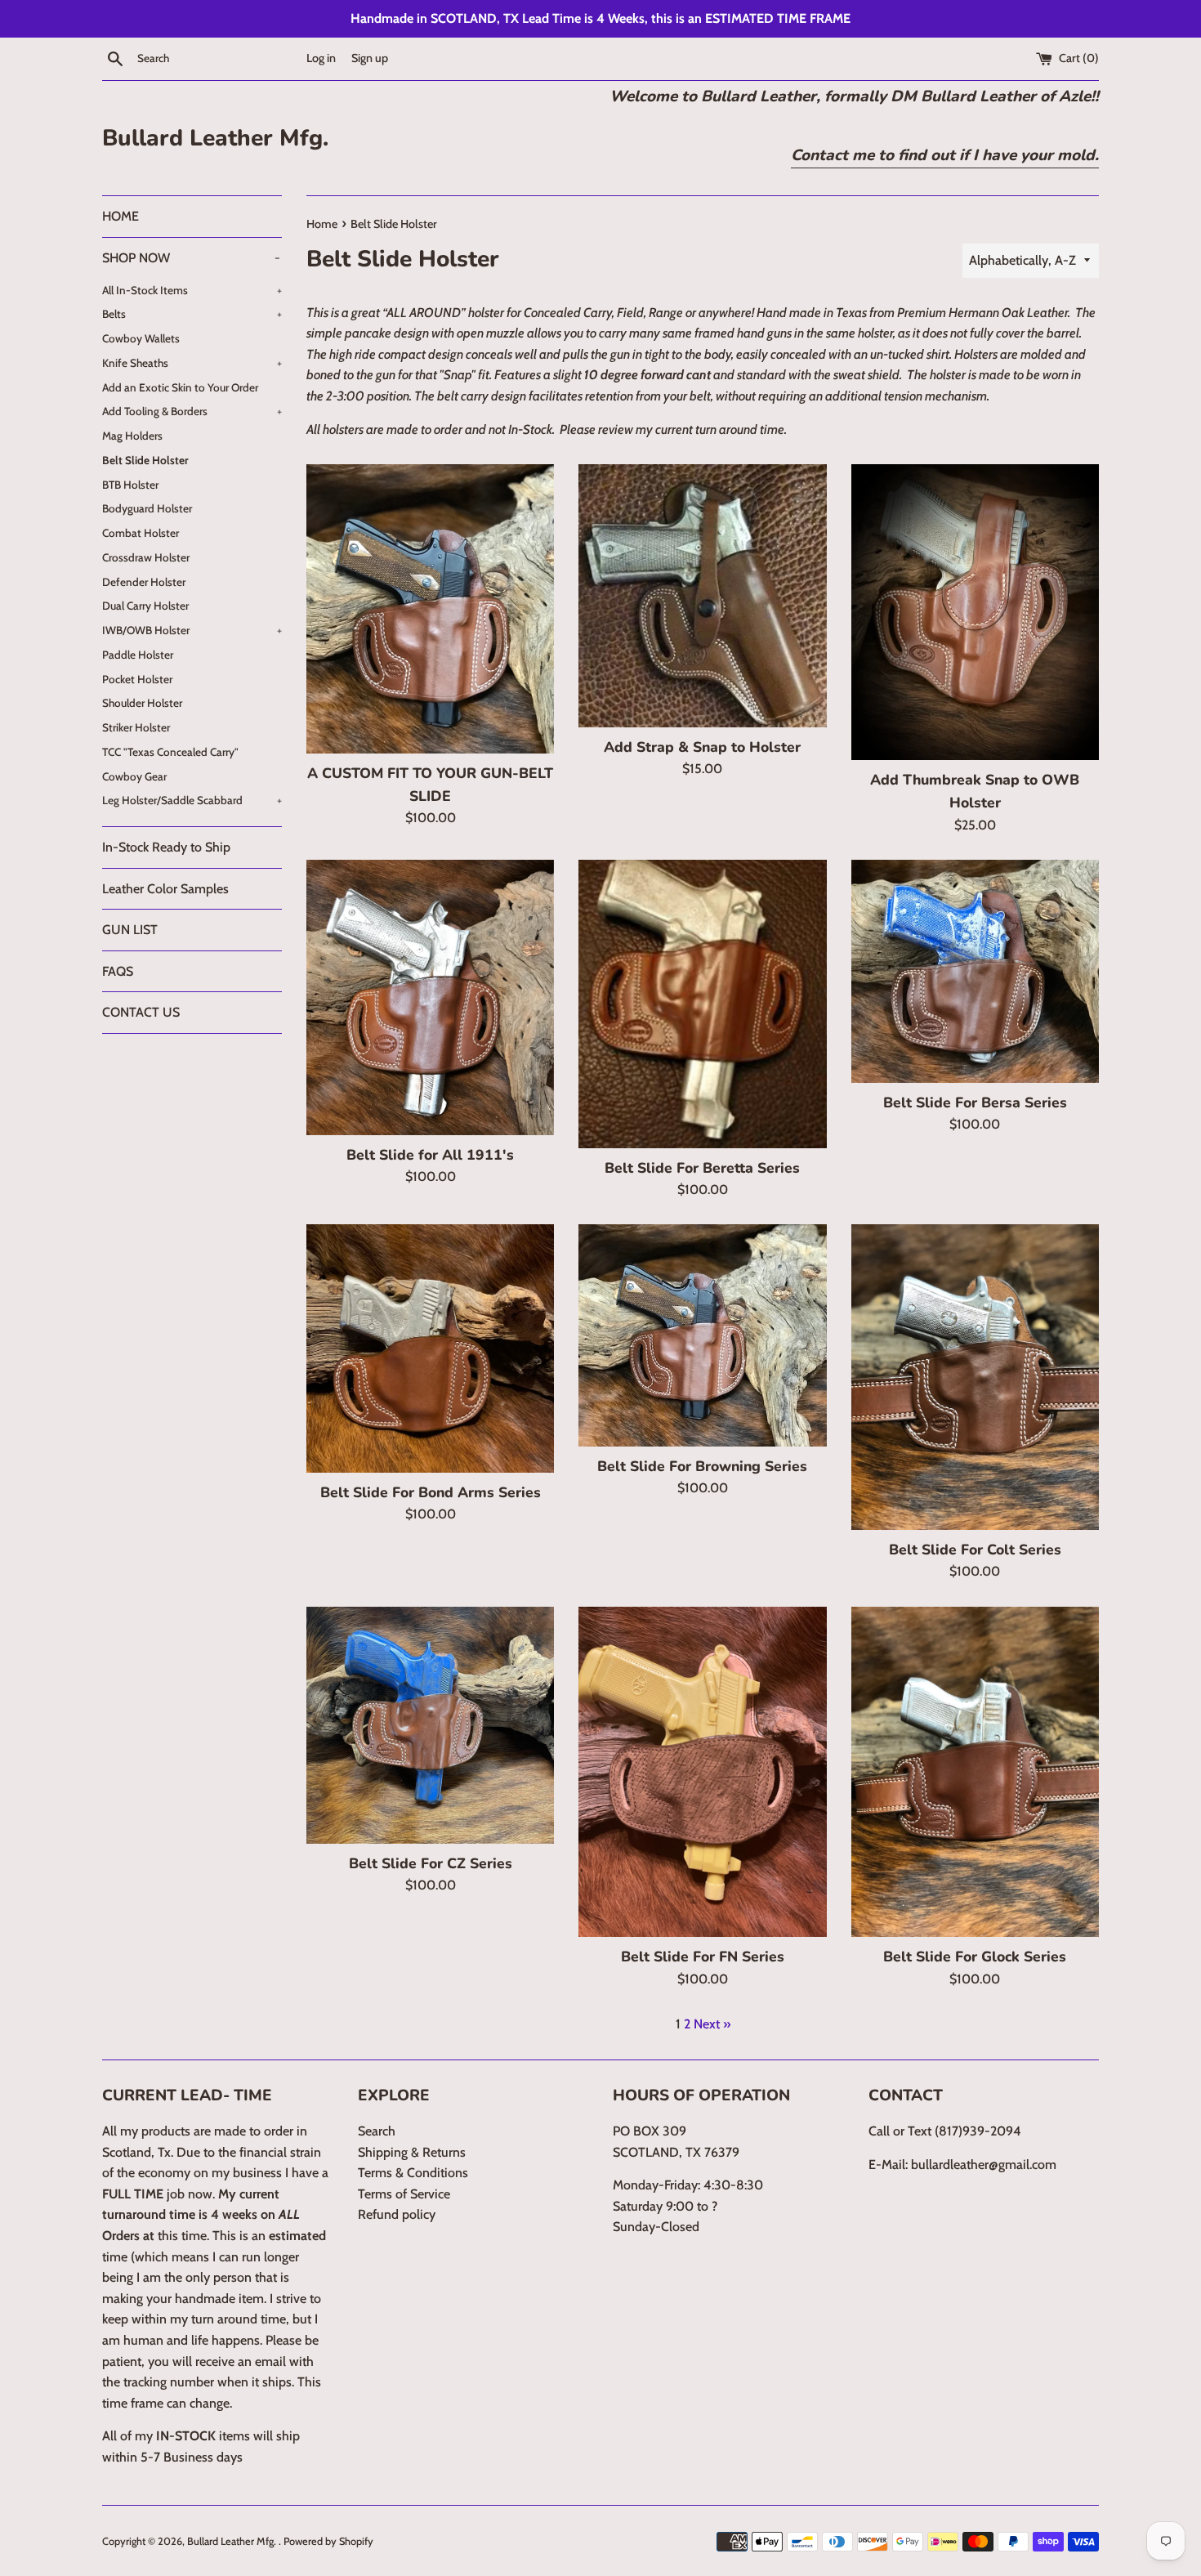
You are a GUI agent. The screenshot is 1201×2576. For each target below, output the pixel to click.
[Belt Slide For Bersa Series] (975, 971)
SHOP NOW (191, 258)
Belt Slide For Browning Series (702, 1466)
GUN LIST (130, 930)
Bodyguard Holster (147, 508)
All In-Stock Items (192, 290)
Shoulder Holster (142, 703)
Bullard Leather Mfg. (215, 138)
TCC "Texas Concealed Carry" (170, 752)
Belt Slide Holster (145, 460)
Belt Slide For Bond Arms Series (431, 1492)
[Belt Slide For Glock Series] (975, 1772)
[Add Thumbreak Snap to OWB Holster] (975, 612)
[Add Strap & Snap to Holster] (702, 596)
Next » (712, 2024)
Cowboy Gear (134, 776)
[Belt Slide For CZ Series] (430, 1725)
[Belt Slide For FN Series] (702, 1772)
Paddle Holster (138, 655)
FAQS (118, 971)
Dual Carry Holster (145, 606)
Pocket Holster (137, 679)
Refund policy (397, 2214)
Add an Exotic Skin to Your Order (180, 387)
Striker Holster (136, 727)
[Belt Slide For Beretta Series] (702, 1004)
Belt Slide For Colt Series (975, 1550)
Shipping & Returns (412, 2152)
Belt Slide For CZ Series (431, 1863)
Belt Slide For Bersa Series (975, 1102)
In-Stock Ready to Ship (166, 847)
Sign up (370, 58)
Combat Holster (141, 533)
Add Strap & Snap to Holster (702, 747)
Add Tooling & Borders (192, 411)
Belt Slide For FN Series (703, 1957)
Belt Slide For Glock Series (975, 1957)
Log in (321, 58)
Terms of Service (404, 2194)
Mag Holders (132, 436)
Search (377, 2131)
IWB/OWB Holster (192, 630)
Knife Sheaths (192, 363)
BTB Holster (130, 485)
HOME (121, 216)
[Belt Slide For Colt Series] (975, 1377)
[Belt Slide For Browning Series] (702, 1335)
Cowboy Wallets (141, 338)
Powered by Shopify (328, 2541)
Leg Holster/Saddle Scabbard (192, 800)
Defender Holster (144, 582)
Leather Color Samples (165, 889)
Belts (192, 314)
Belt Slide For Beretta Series (702, 1168)
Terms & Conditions (413, 2173)
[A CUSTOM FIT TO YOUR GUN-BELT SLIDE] (430, 608)
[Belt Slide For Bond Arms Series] (430, 1348)
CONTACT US (141, 1012)
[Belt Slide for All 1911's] (430, 997)
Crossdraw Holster (146, 557)
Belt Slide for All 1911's (430, 1155)
